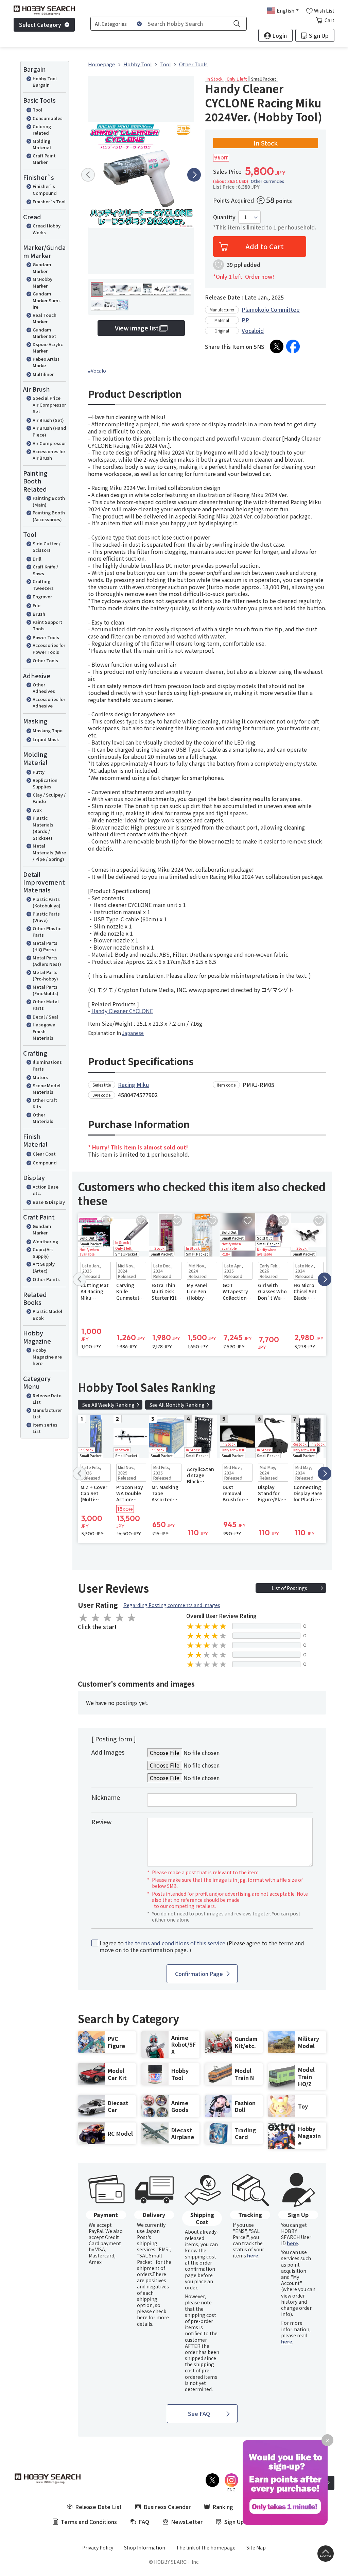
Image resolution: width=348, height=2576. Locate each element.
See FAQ (199, 2413)
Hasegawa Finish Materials (44, 1031)
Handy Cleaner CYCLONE (122, 1011)
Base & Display (49, 1202)
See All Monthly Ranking (177, 1405)
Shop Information (145, 2547)
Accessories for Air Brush (49, 455)
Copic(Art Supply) (43, 1253)
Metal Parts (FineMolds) (46, 990)
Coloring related (42, 130)
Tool (37, 110)
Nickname (106, 1797)
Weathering (45, 1241)
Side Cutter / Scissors (47, 547)
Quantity (224, 217)
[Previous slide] (88, 175)
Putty (39, 772)
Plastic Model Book (47, 1315)
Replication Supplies (45, 783)
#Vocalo (97, 371)
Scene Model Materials (47, 1089)
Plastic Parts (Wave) (46, 917)
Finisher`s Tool (49, 201)
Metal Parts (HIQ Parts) (45, 946)
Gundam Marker (42, 268)
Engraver (42, 596)
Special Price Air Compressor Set (49, 405)
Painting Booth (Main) (49, 501)
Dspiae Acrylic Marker (48, 348)
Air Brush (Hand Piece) (49, 431)
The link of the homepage (206, 2547)
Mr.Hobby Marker (42, 282)
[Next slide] (194, 175)
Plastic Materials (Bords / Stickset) (43, 828)
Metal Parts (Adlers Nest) (47, 961)
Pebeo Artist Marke (46, 362)
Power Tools (46, 637)
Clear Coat (44, 1154)
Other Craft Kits (45, 1103)
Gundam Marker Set (44, 333)
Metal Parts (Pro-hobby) (45, 976)
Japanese (133, 1033)
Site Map (256, 2547)
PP (245, 320)
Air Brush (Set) (48, 420)
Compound (45, 1163)
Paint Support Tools (47, 625)
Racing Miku (133, 1085)
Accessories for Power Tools (49, 649)
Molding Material (42, 144)
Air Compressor (49, 443)
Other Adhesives (44, 688)
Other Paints (46, 1279)
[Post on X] (277, 346)
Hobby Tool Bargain (45, 82)
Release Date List (47, 1399)
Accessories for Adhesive (49, 703)
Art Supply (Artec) (44, 1267)
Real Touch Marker (45, 318)
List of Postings (289, 1588)
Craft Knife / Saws (45, 570)
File (37, 605)
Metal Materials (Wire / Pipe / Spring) (49, 852)
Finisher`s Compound (45, 190)
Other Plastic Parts (47, 932)
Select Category (40, 24)
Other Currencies (267, 181)
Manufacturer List (47, 1413)
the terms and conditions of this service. (176, 1943)
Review (101, 1822)
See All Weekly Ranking (108, 1405)
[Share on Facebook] (293, 346)
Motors (40, 1077)
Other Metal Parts (46, 1005)
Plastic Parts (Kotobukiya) (47, 902)
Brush (39, 614)
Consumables (48, 118)
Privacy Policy (98, 2547)
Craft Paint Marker (44, 159)
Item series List (45, 1428)
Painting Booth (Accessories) (49, 516)
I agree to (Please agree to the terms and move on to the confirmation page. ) (202, 1947)
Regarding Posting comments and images (172, 1605)
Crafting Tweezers (43, 585)
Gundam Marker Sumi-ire (47, 300)
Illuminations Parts (47, 1065)
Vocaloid (253, 330)
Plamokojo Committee (271, 309)
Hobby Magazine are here (47, 1357)
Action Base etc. (46, 1190)
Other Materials (43, 1118)
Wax (37, 810)
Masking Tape (48, 730)
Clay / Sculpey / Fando (49, 798)
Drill (37, 559)
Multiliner (43, 374)
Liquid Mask (46, 739)
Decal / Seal (45, 1017)
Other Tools (45, 660)
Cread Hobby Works (47, 229)
